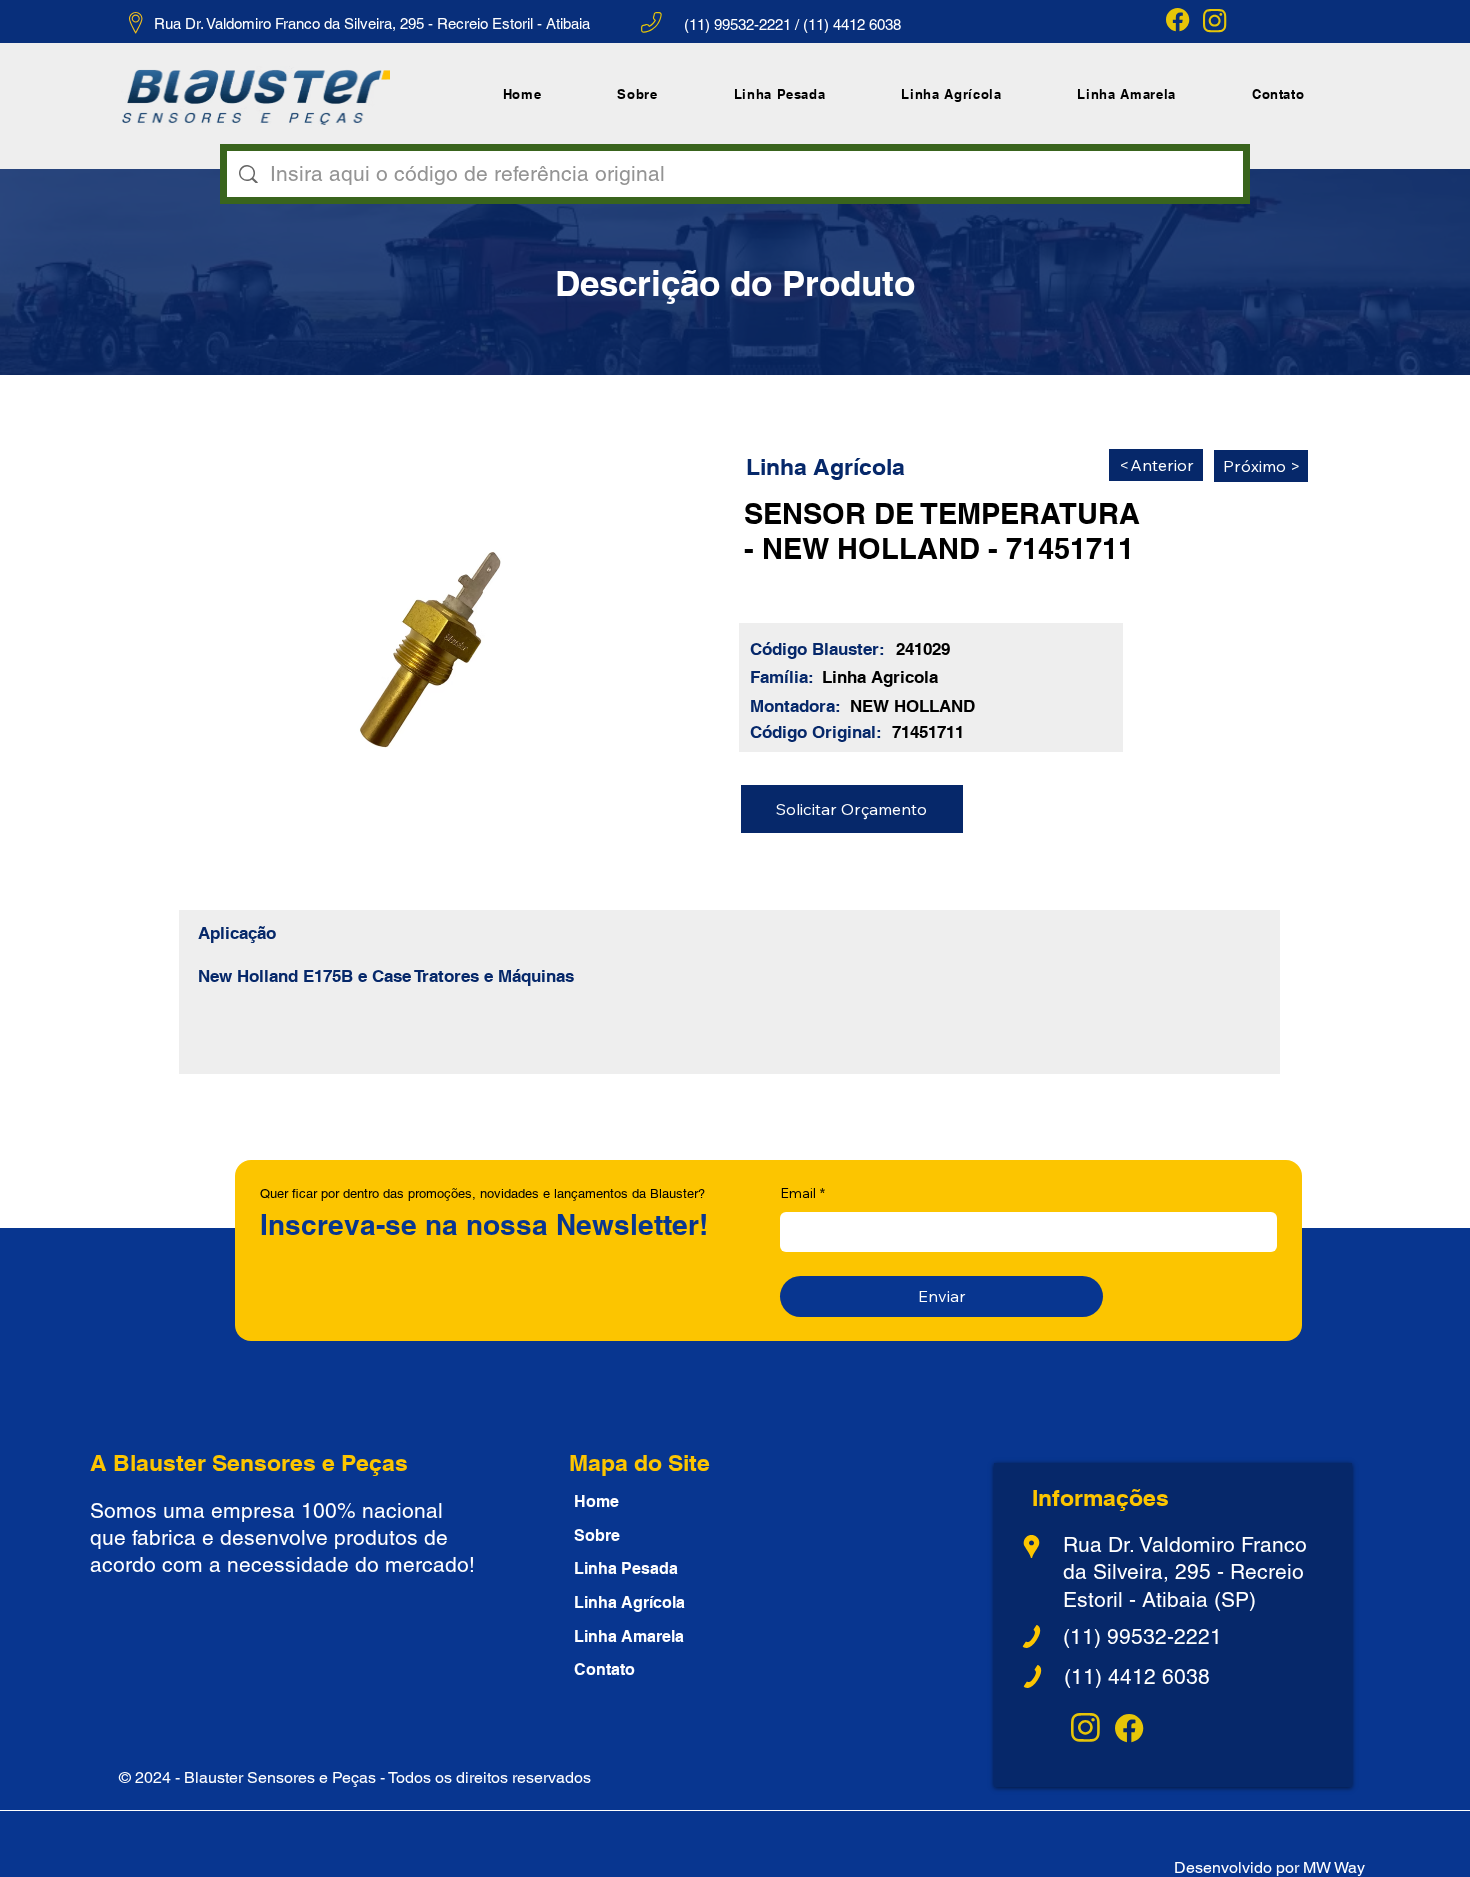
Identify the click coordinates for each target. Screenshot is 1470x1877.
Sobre (597, 1535)
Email (802, 1193)
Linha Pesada (626, 1568)
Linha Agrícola (629, 1602)
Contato (604, 1669)
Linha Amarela (629, 1636)
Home (596, 1501)
